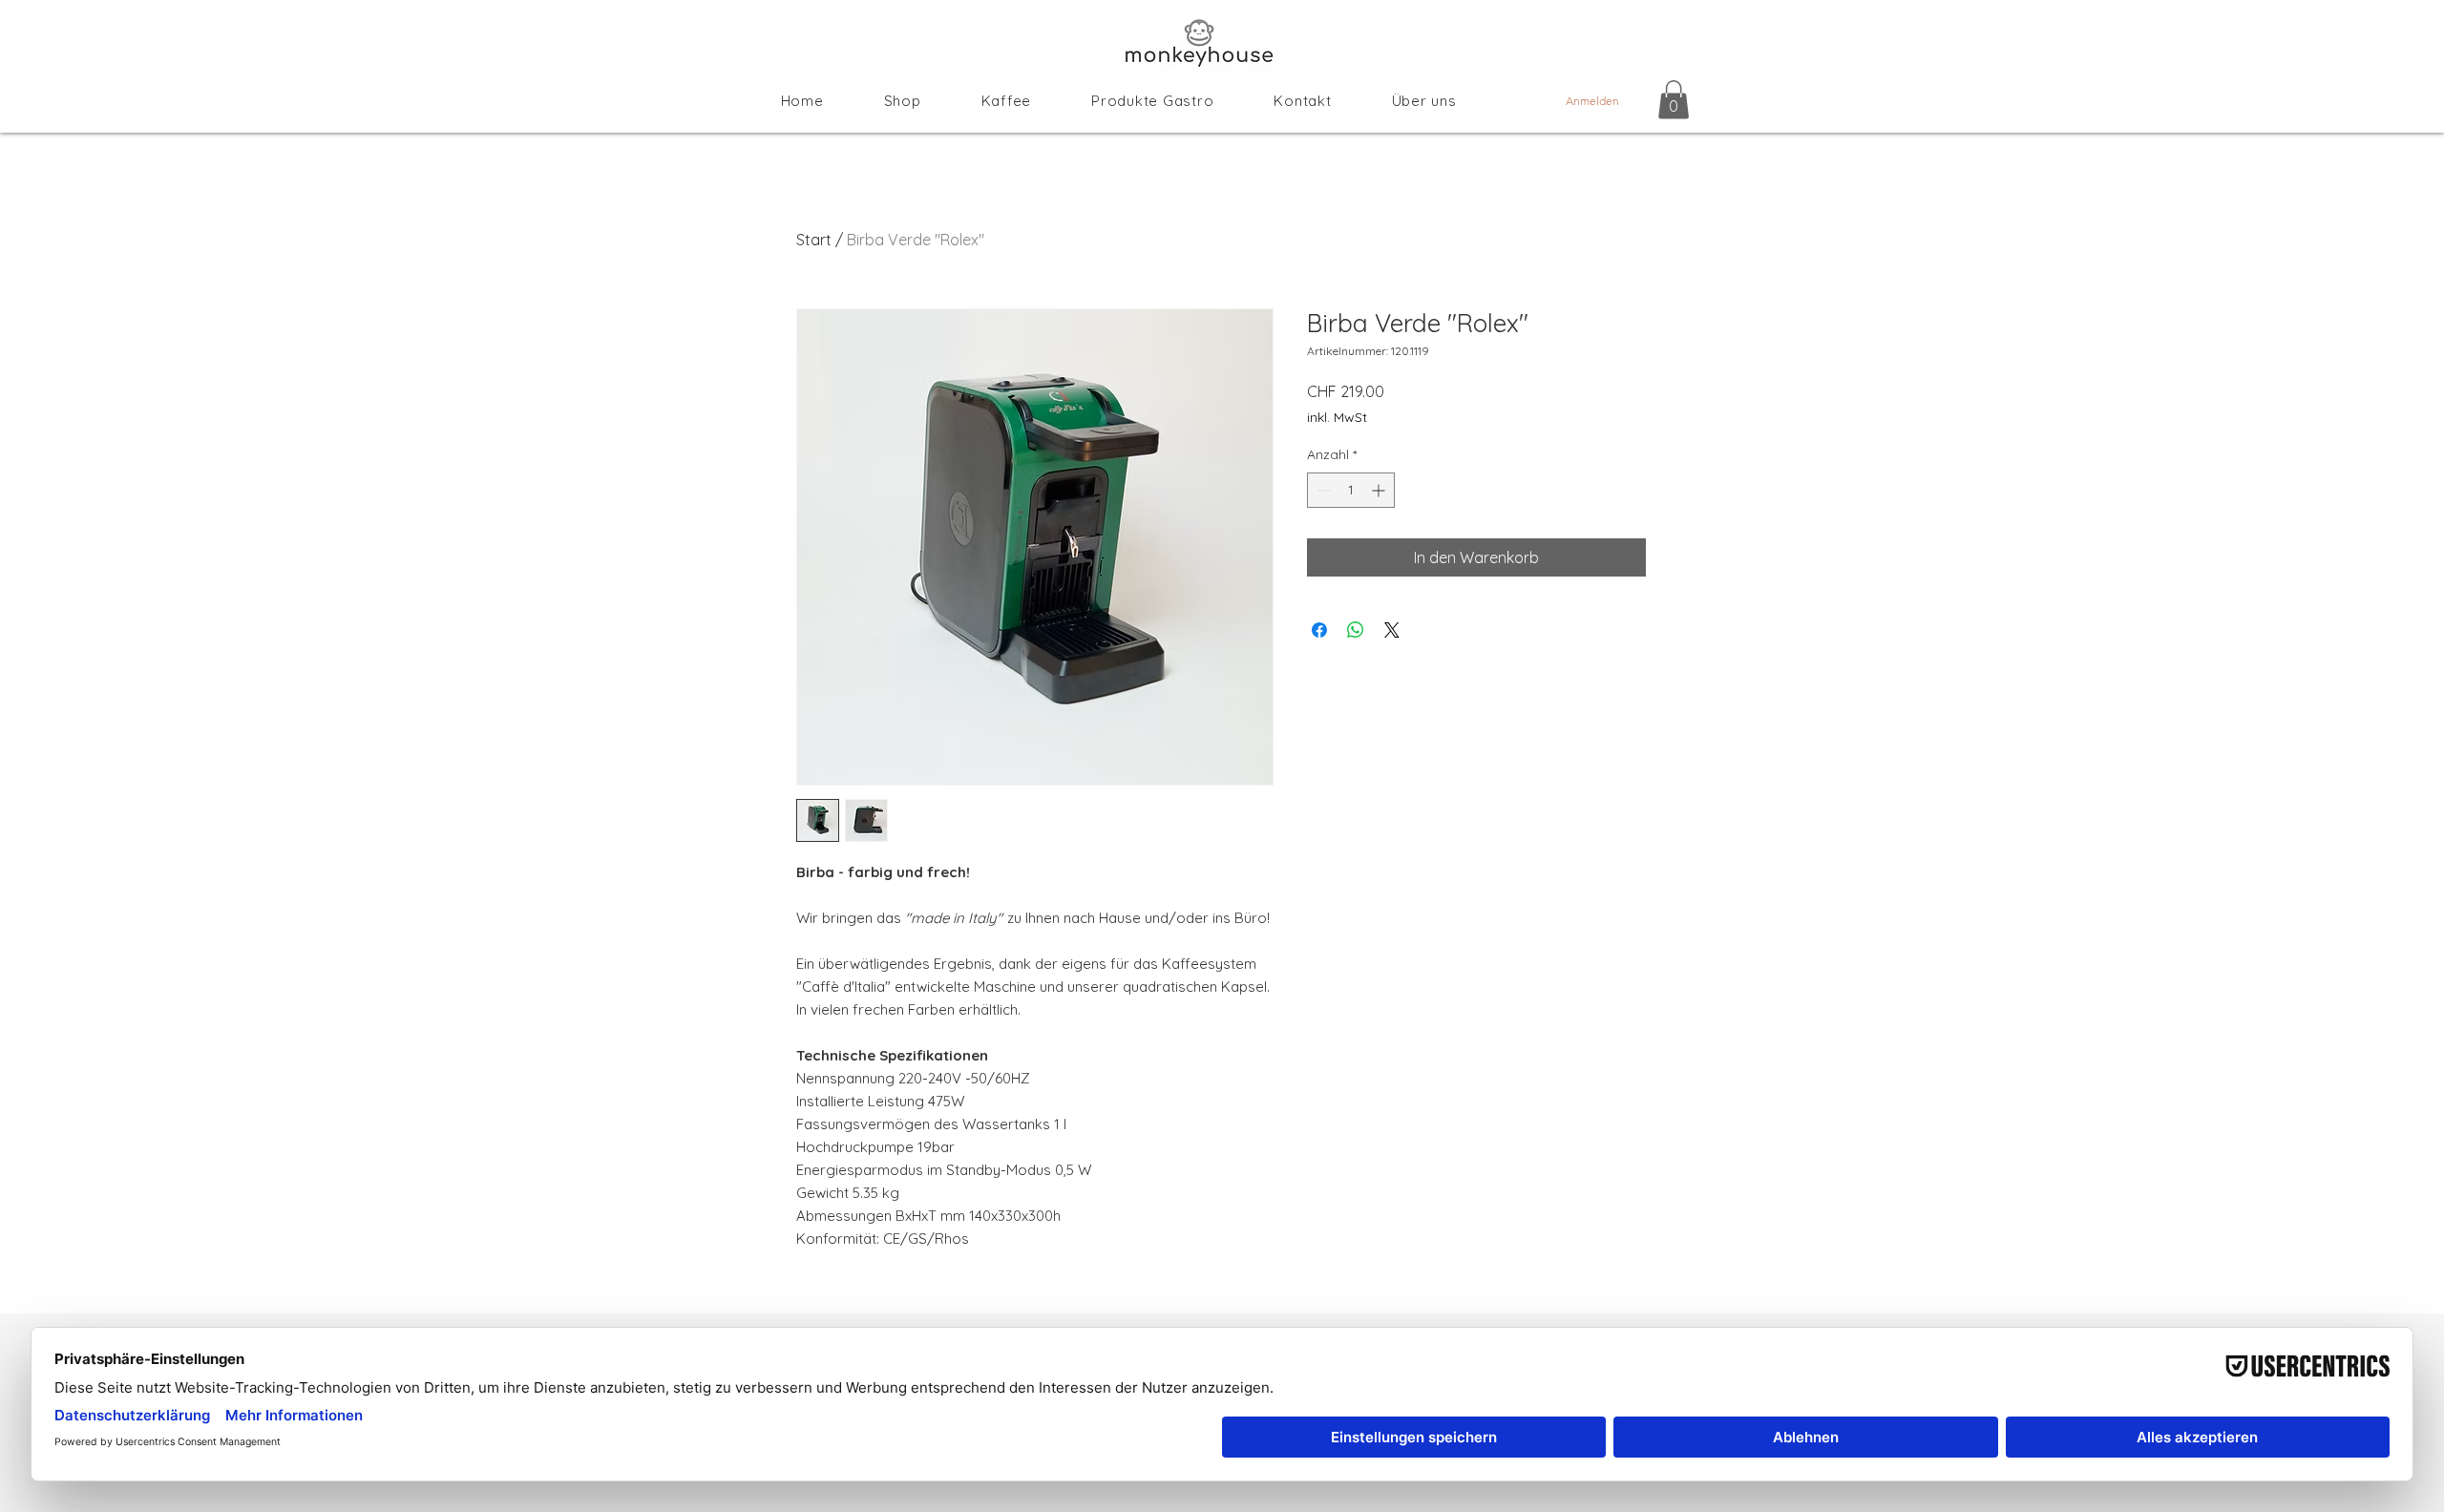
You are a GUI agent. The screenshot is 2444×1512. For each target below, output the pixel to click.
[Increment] (1380, 490)
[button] (1674, 100)
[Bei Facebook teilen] (1319, 630)
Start (814, 240)
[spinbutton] (1351, 490)
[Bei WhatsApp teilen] (1356, 630)
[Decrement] (1322, 490)
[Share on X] (1392, 630)
